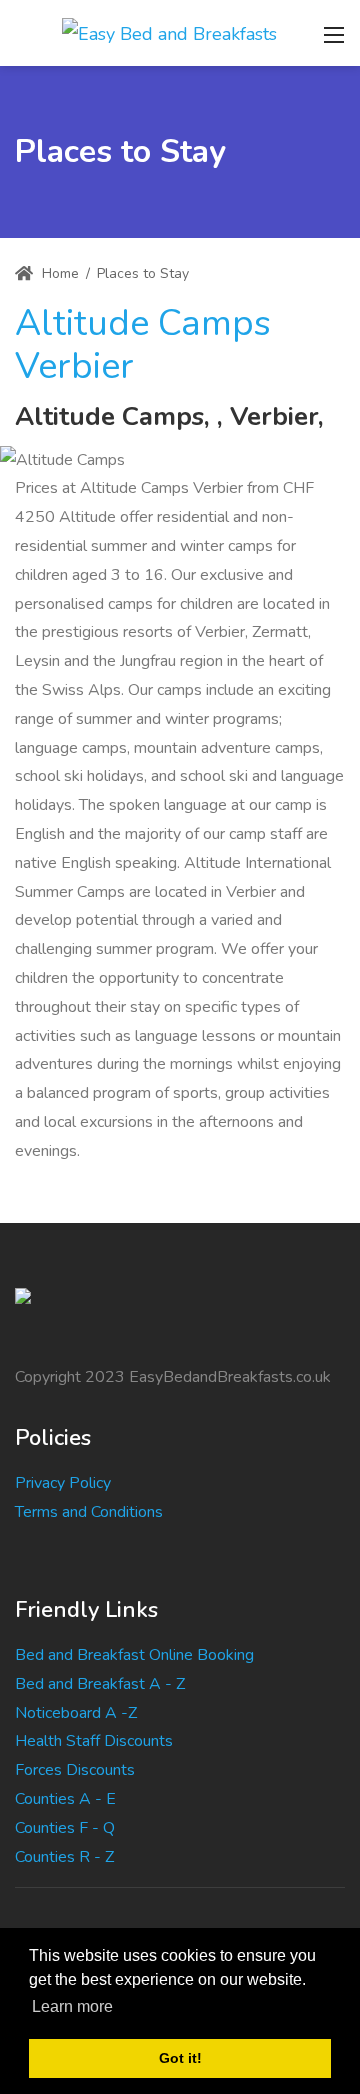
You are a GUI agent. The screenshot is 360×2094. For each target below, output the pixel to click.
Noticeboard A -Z (76, 1713)
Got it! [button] (180, 2058)
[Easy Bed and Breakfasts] (169, 32)
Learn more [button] (72, 2006)
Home (58, 273)
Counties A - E (65, 1799)
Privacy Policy (63, 1483)
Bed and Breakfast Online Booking (134, 1655)
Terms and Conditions (89, 1512)
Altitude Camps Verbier (143, 345)
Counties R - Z (64, 1857)
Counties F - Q (65, 1828)
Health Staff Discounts (94, 1741)
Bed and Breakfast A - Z (100, 1684)
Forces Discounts (75, 1770)
